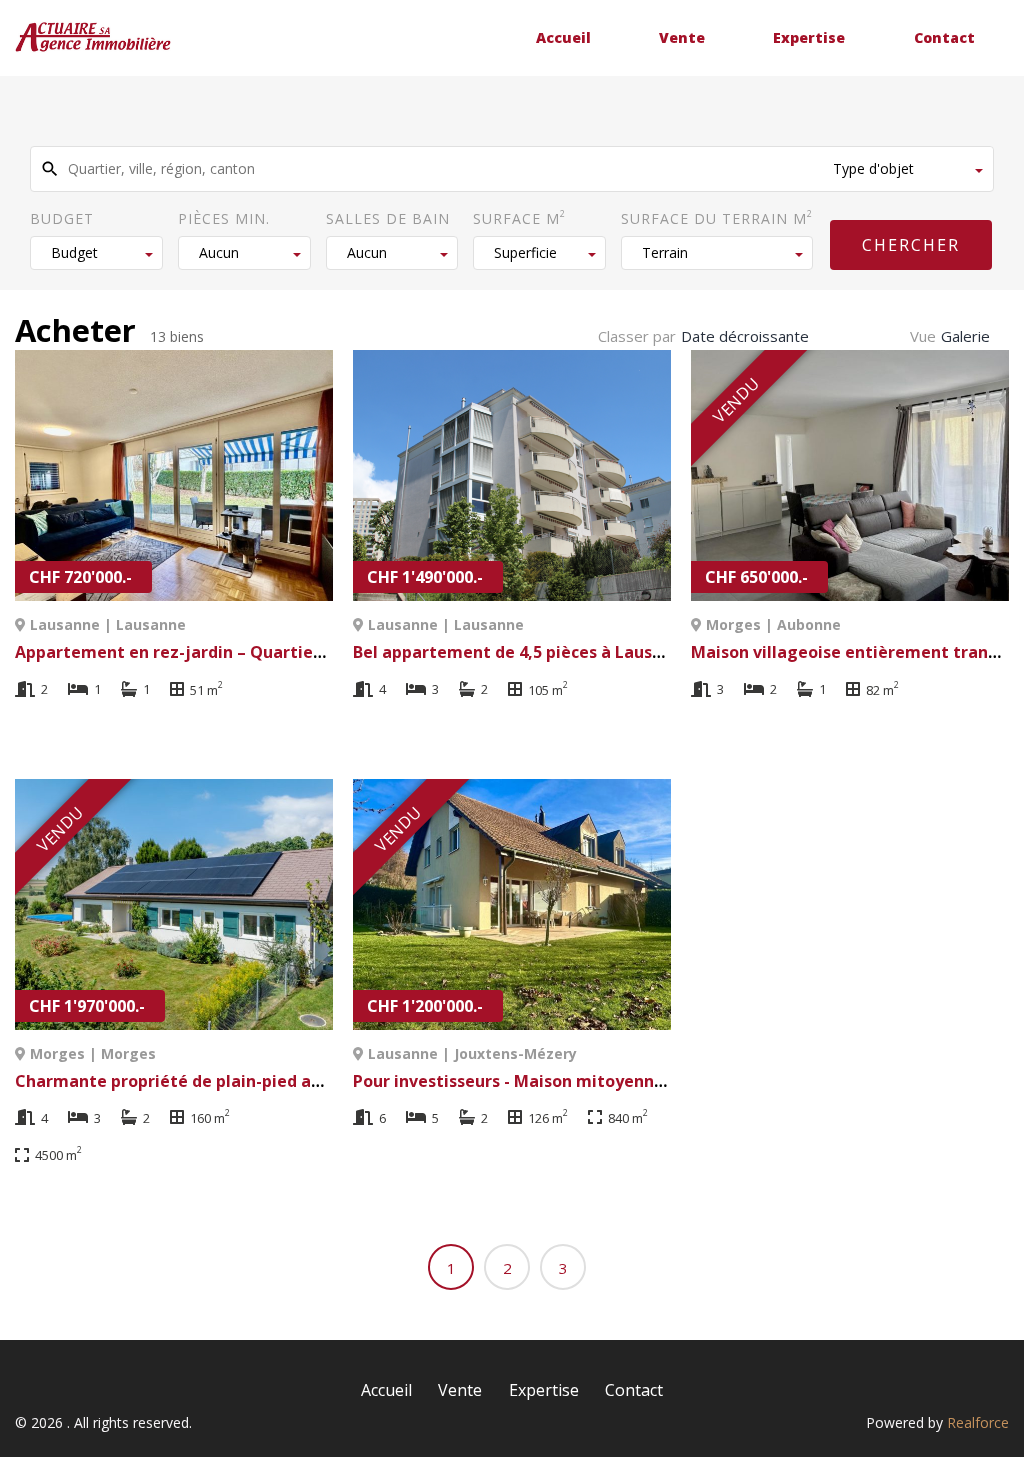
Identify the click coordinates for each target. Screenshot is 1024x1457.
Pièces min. (224, 218)
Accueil (563, 37)
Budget (62, 218)
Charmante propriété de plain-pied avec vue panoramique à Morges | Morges (327, 1081)
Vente (682, 37)
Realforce (978, 1422)
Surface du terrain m (717, 218)
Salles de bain (388, 218)
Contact (944, 37)
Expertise (809, 37)
